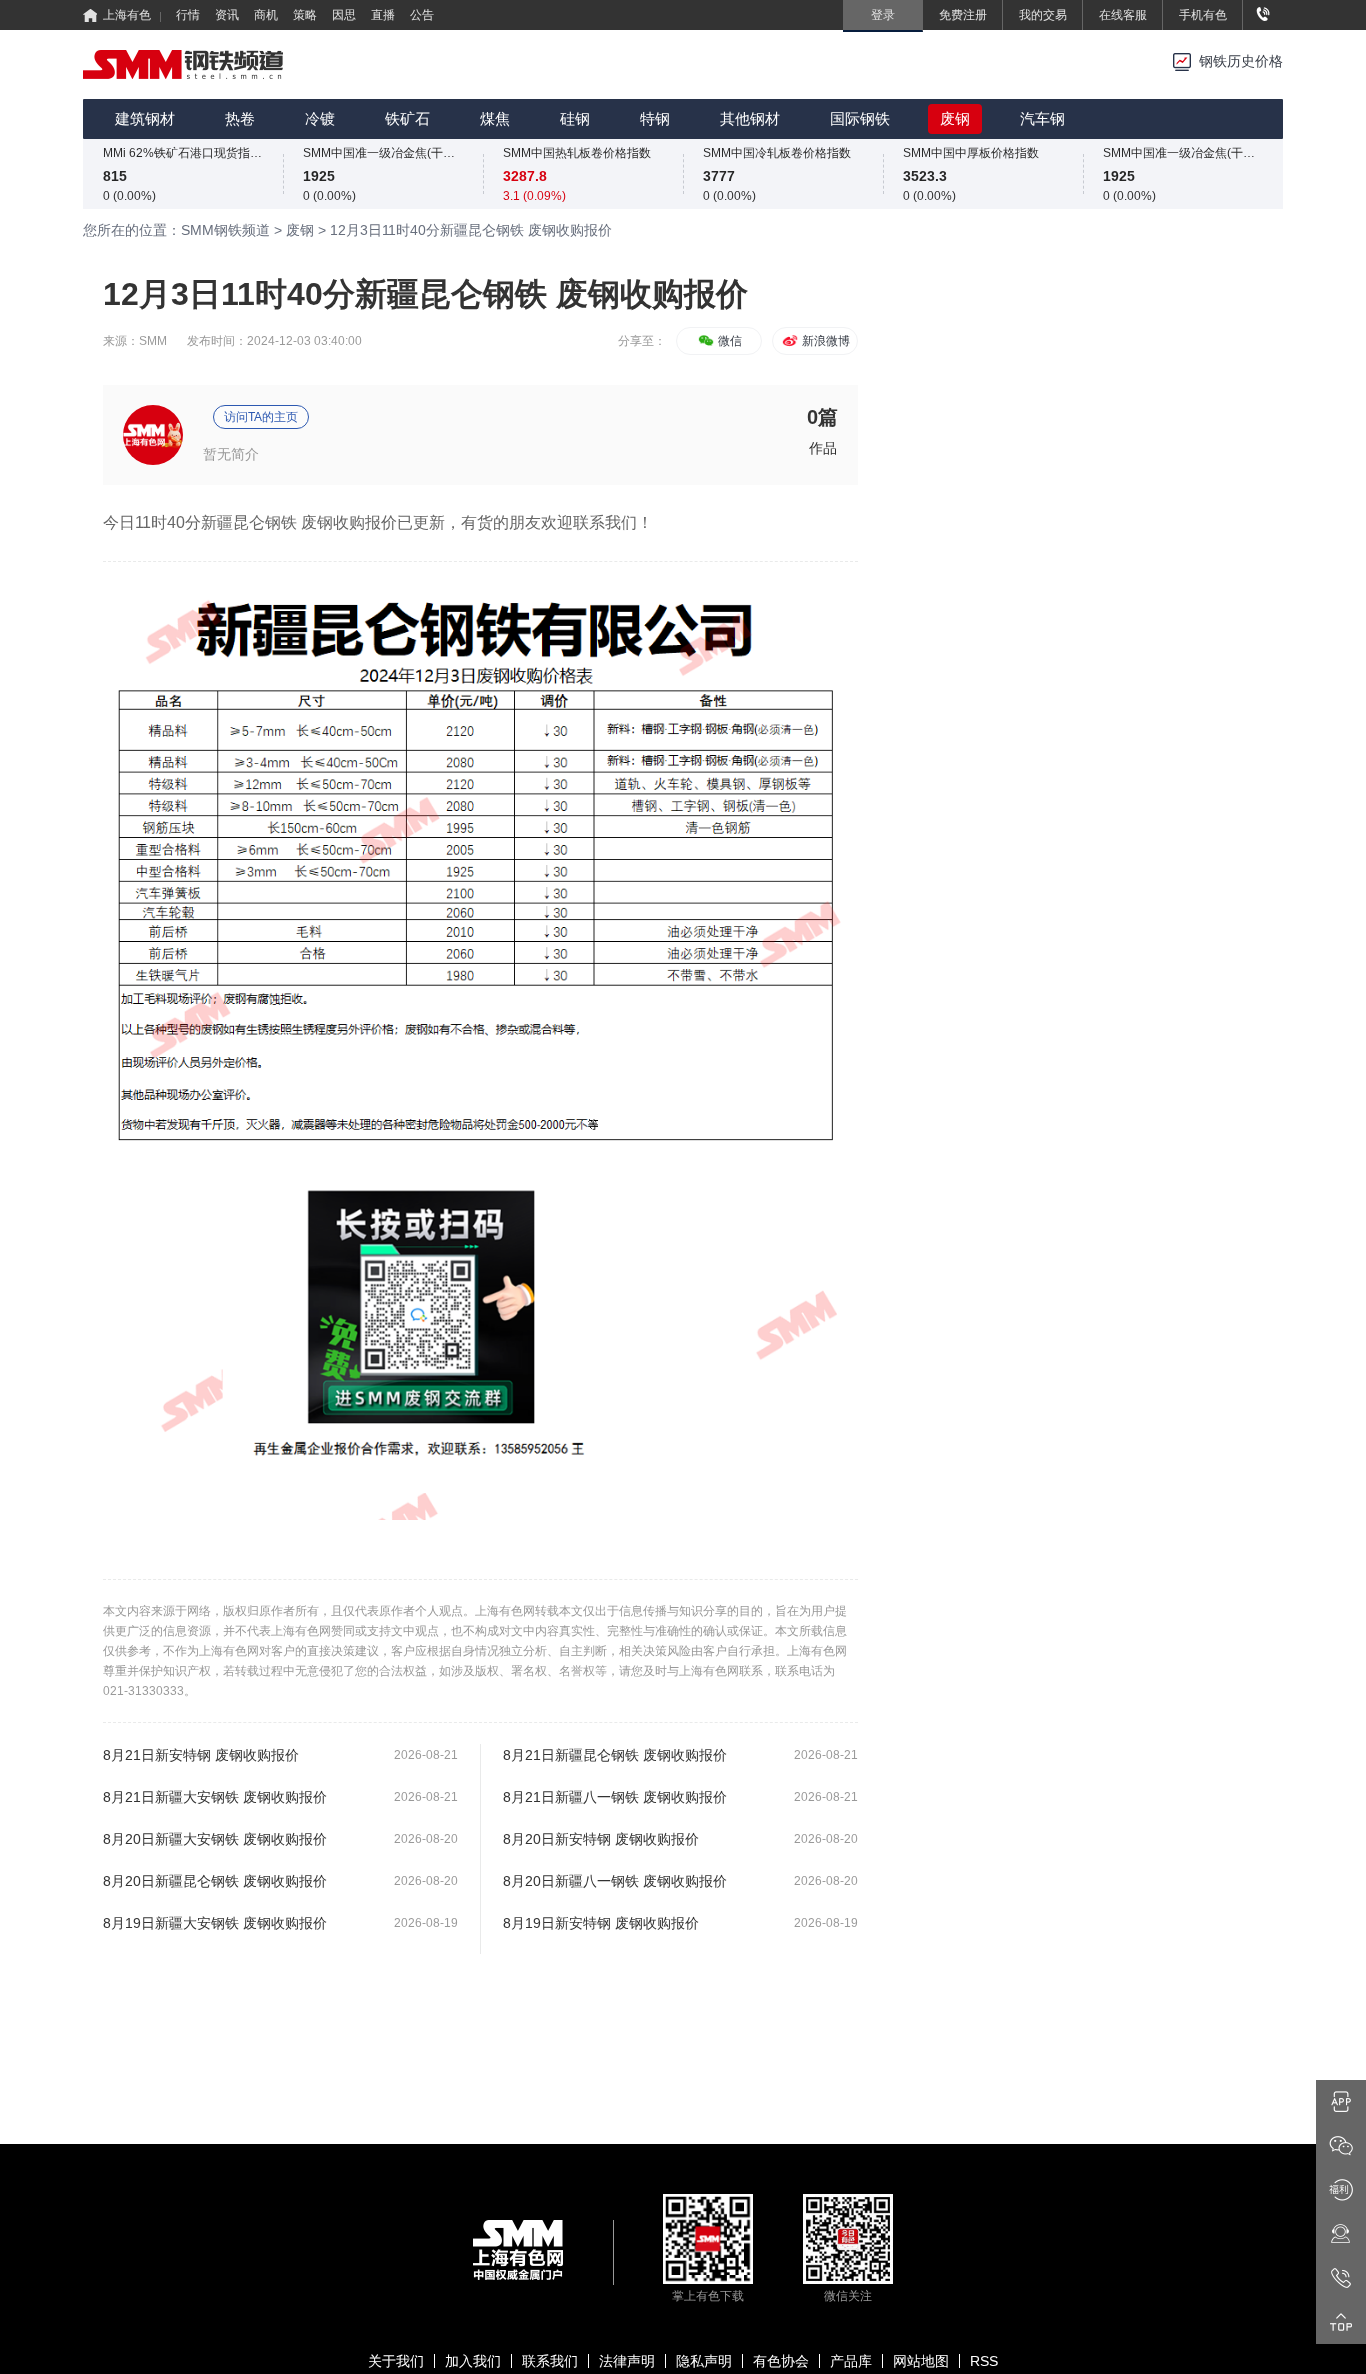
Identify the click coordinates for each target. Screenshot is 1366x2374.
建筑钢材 (145, 118)
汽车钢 (1042, 118)
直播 (383, 15)
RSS (984, 2361)
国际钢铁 (860, 118)
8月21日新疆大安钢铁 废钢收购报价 (215, 1797)
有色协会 (781, 2361)
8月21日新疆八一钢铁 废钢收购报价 (615, 1797)
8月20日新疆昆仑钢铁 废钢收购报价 (215, 1881)
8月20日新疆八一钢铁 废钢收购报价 (615, 1881)
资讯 (227, 15)
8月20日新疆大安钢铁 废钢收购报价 (215, 1839)
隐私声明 (704, 2361)
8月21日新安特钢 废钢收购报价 (201, 1755)
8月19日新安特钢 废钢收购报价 (601, 1923)
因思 (344, 15)
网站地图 (921, 2361)
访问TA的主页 (261, 417)
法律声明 (627, 2361)
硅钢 (575, 118)
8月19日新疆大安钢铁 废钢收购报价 (215, 1923)
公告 (422, 15)
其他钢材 (750, 118)
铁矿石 (407, 118)
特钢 (655, 118)
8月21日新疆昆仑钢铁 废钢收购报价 (615, 1755)
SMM (153, 341)
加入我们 (473, 2361)
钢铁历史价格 (1241, 61)
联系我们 (550, 2361)
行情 (188, 15)
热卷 (240, 118)
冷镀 (320, 118)
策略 (305, 15)
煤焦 (495, 118)
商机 (266, 15)
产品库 (851, 2361)
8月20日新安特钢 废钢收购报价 (601, 1839)
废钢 (955, 118)
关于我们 (396, 2361)
